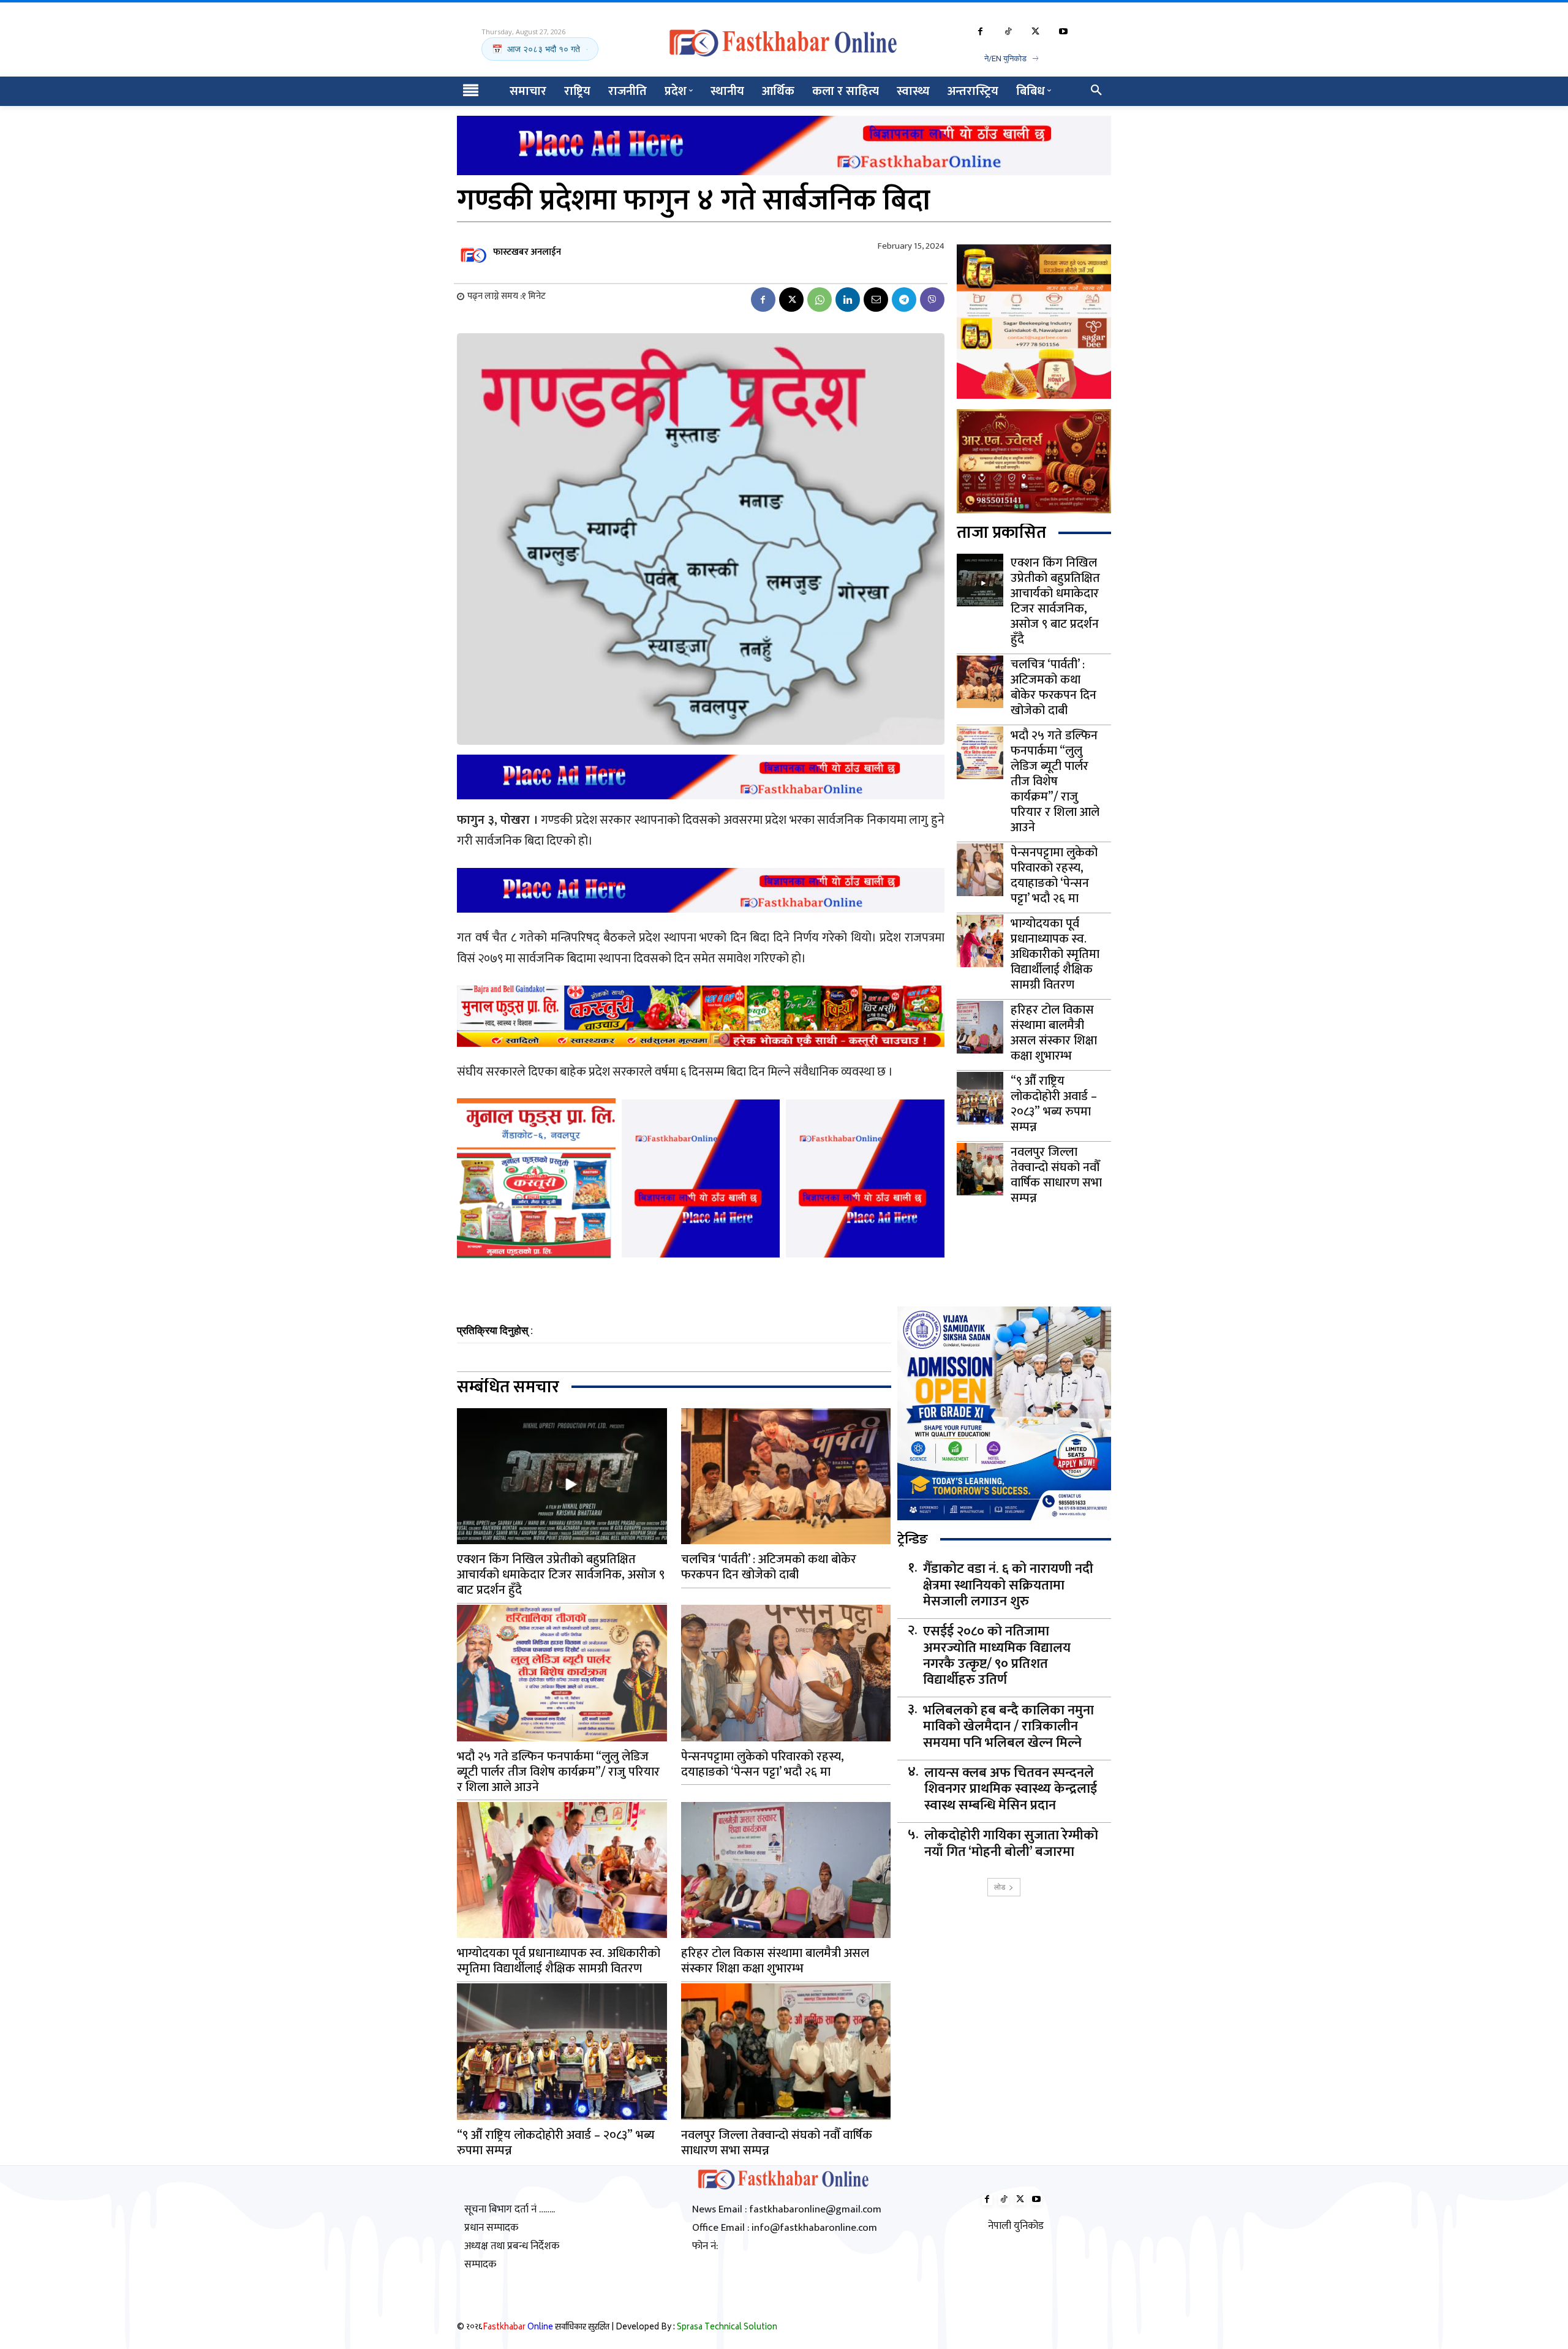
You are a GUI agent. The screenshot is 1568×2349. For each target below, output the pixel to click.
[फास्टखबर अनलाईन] (474, 252)
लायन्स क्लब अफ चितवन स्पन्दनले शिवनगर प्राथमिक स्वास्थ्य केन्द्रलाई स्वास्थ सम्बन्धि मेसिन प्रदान (1011, 1789)
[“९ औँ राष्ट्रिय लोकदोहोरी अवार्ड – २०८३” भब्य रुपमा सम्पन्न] (980, 1098)
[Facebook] (980, 32)
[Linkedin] (848, 300)
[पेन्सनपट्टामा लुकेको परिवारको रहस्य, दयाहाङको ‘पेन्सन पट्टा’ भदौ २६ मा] (980, 870)
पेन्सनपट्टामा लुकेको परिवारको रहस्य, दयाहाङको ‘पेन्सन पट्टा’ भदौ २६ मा (1054, 876)
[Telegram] (904, 300)
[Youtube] (1063, 32)
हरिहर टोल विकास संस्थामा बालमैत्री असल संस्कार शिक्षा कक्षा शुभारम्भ (1054, 1033)
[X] (1035, 32)
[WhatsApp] (820, 300)
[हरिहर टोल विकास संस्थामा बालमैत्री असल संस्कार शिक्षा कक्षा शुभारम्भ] (980, 1027)
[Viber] (932, 300)
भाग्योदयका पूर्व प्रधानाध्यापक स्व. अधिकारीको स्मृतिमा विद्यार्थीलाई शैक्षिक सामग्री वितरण (1055, 954)
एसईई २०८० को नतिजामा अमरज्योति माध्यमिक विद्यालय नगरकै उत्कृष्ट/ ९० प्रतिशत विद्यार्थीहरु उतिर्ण (997, 1656)
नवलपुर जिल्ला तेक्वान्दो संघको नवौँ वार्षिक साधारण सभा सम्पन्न (1056, 1175)
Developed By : (696, 2328)
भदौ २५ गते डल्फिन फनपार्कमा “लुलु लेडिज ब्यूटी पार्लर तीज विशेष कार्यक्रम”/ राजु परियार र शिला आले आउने (1055, 782)
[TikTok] (1008, 32)
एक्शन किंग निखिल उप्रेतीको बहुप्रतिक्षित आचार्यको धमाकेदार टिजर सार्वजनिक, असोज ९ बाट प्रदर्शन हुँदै (1055, 601)
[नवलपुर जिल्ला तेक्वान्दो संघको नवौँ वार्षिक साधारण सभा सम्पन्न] (980, 1169)
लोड (1000, 1887)
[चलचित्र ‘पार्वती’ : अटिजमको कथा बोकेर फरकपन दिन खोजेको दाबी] (980, 682)
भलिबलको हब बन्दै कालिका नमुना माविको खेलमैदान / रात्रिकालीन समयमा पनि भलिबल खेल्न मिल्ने (1008, 1727)
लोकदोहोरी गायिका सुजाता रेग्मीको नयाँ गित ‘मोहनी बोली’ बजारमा (1011, 1844)
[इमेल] (876, 300)
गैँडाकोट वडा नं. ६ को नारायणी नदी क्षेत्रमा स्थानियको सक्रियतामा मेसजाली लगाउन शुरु (1008, 1585)
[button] (1096, 91)
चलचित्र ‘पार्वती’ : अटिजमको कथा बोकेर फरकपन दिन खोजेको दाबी (1053, 688)
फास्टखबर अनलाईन (527, 252)
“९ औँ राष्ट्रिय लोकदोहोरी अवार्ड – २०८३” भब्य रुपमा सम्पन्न (1054, 1104)
